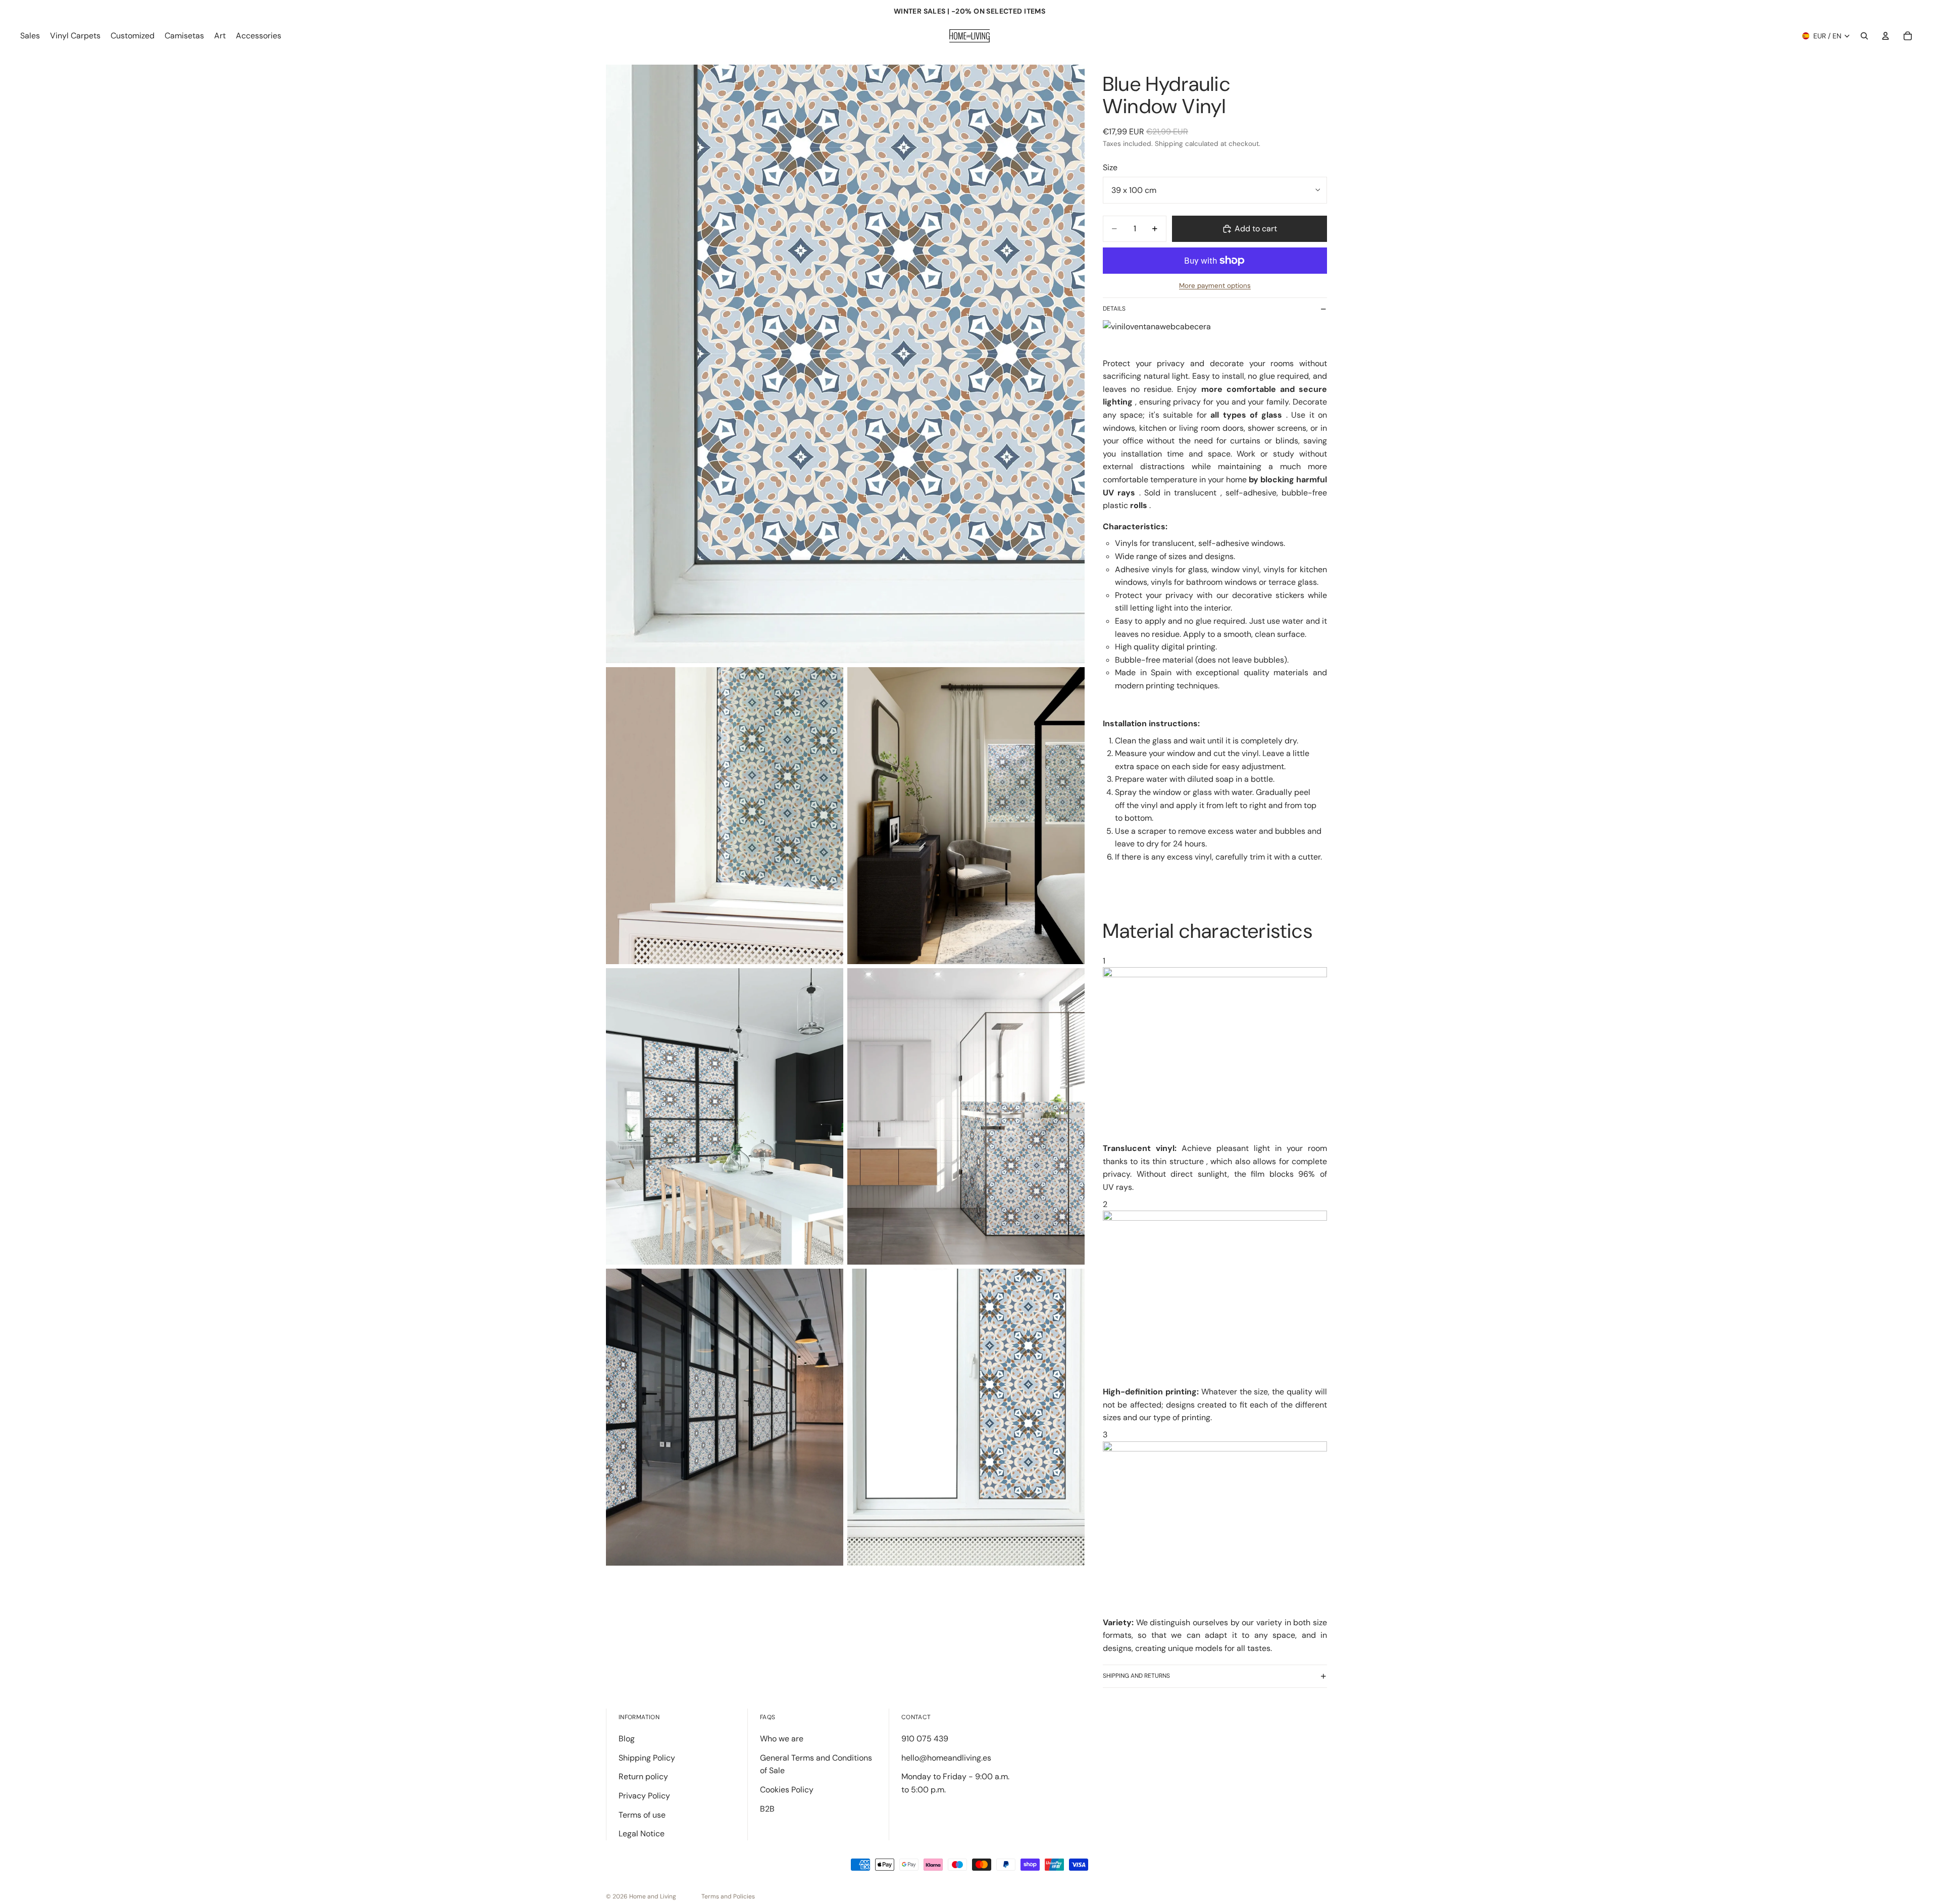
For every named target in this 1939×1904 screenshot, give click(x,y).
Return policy (643, 1776)
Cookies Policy (787, 1790)
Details (1114, 309)
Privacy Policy (644, 1796)
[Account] (1885, 36)
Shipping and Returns (1136, 1676)
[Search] (1864, 36)
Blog (627, 1739)
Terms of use (642, 1815)
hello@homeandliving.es (946, 1758)
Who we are (782, 1739)
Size (1110, 167)
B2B (767, 1809)
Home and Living (653, 1896)
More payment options (1215, 286)
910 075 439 (925, 1739)
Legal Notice (642, 1834)
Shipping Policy (647, 1758)
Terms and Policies (728, 1896)
